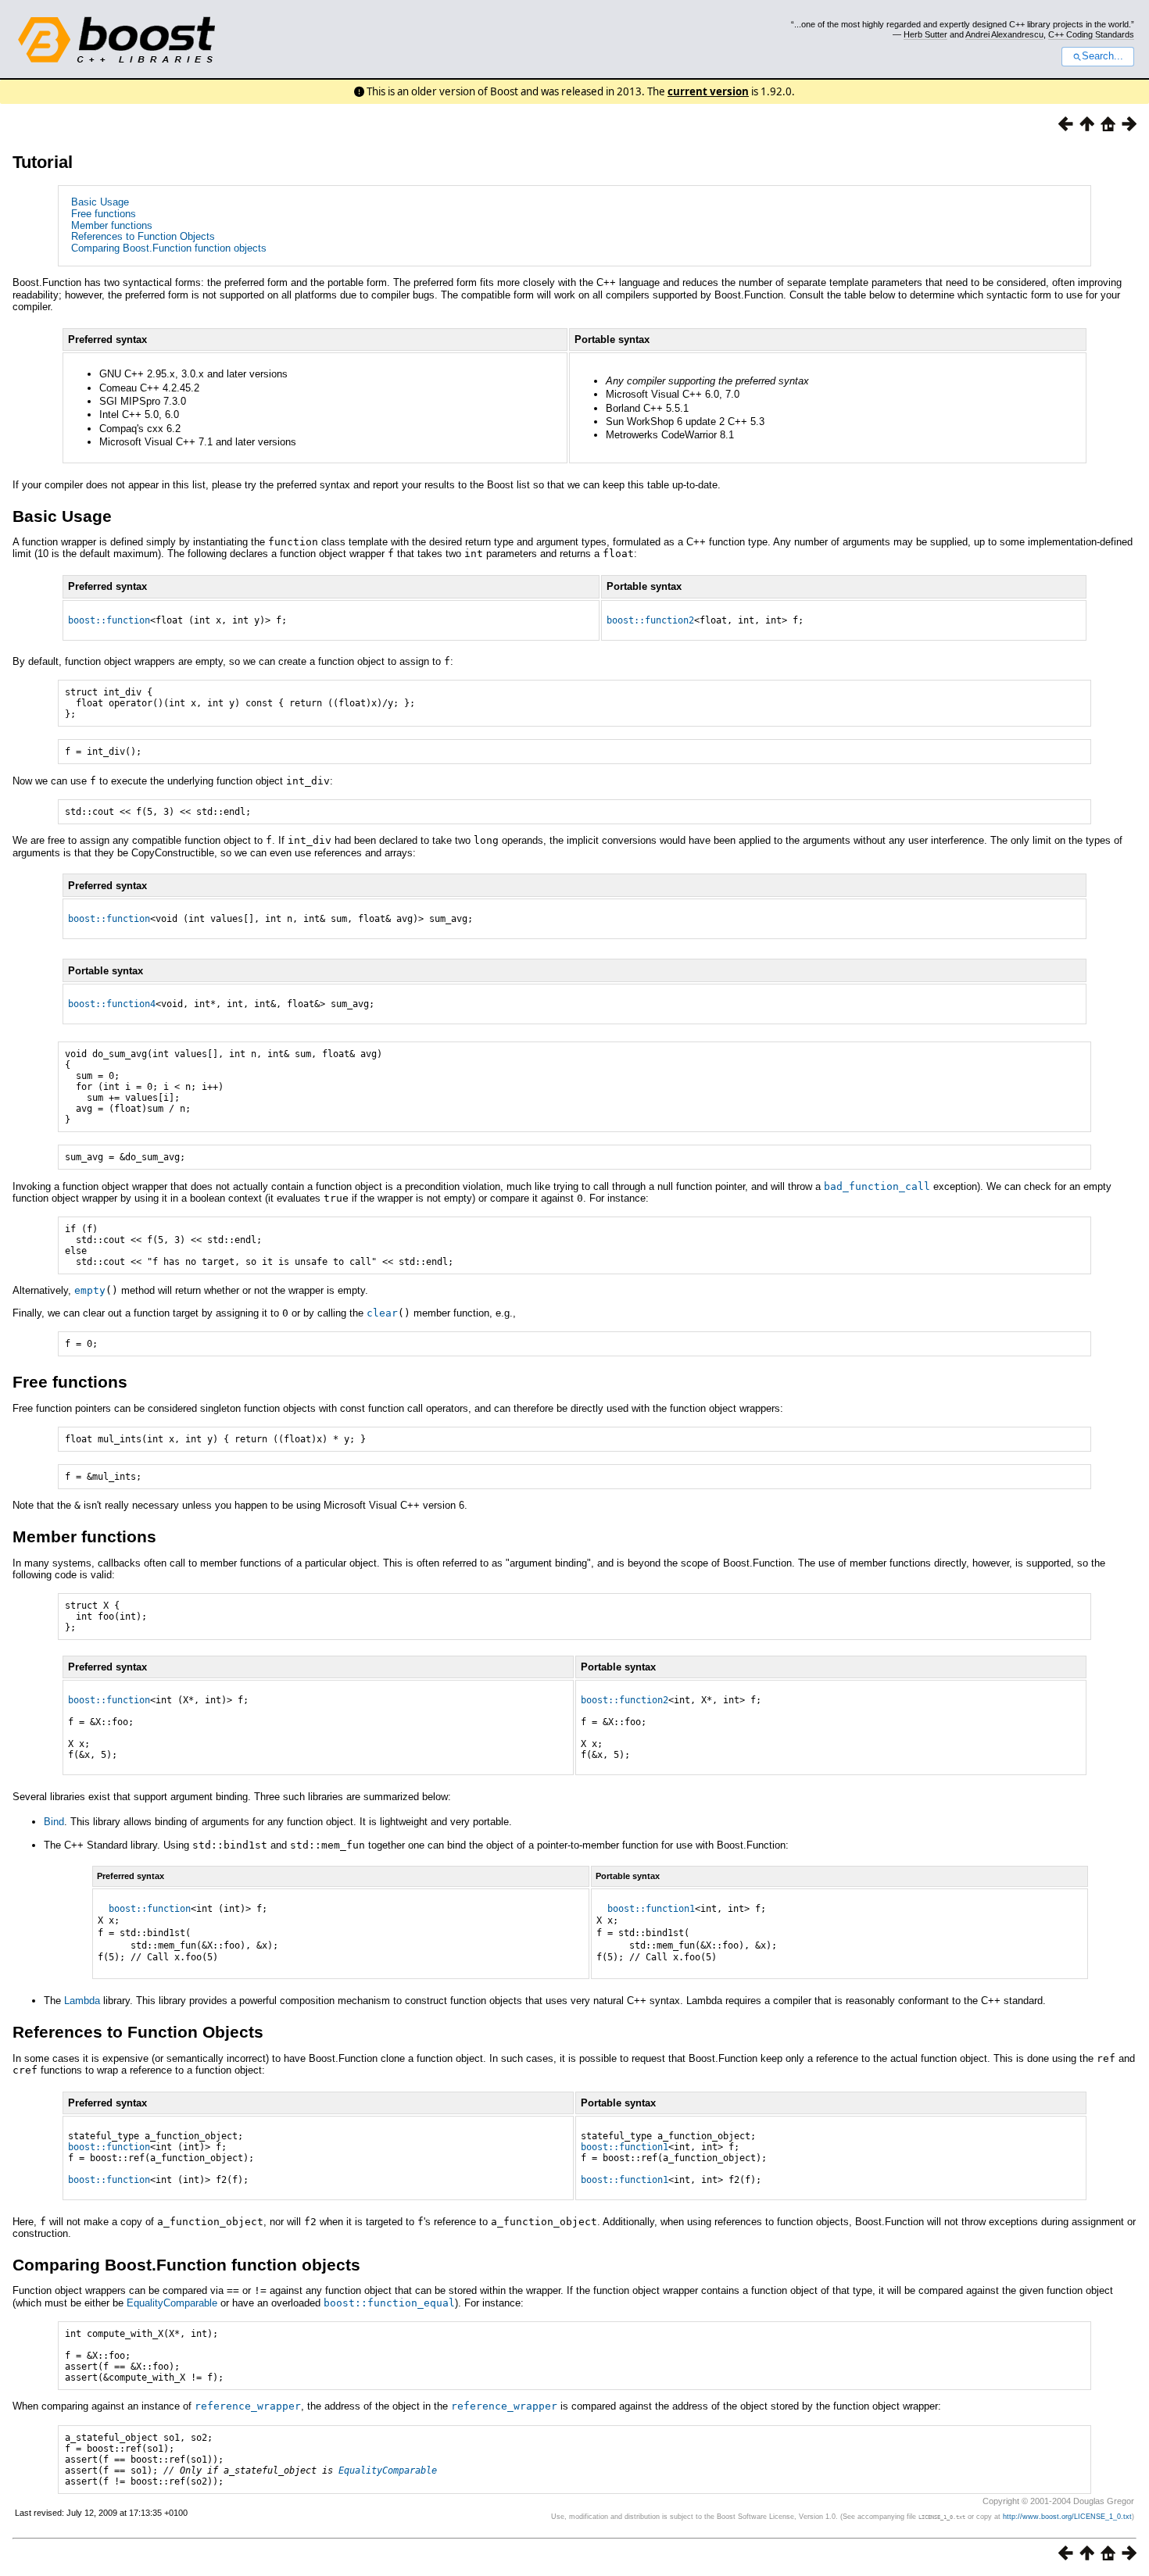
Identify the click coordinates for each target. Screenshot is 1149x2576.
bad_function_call (877, 1186)
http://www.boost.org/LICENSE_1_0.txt (1067, 2517)
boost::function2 (650, 620)
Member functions (112, 225)
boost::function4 (112, 1004)
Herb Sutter (925, 34)
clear (382, 1313)
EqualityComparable (172, 2303)
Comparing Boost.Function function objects (169, 248)
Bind (54, 1822)
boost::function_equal (389, 2303)
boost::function (109, 620)
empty (90, 1290)
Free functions (104, 214)
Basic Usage (100, 202)
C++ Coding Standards (1091, 34)
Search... (1102, 56)
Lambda (82, 2001)
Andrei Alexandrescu (1004, 34)
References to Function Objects (143, 236)
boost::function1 (651, 1909)
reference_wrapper (248, 2406)
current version (708, 91)
